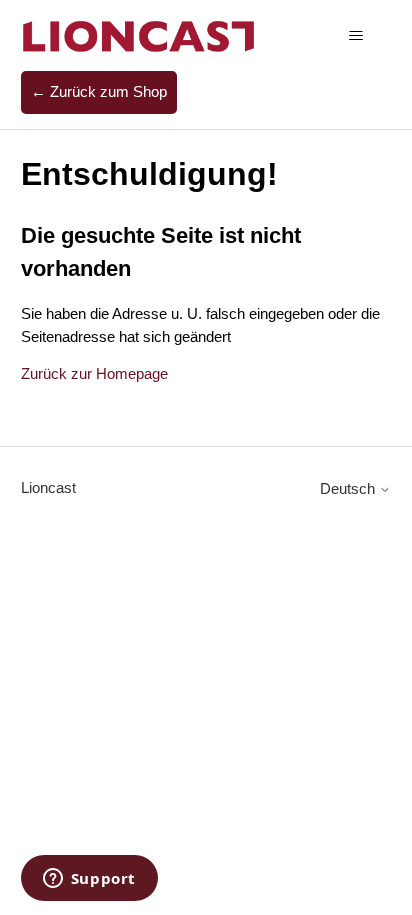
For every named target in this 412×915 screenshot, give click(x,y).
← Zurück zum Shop (99, 91)
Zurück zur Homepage (94, 373)
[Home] (139, 35)
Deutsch (349, 488)
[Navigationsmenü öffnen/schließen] (355, 36)
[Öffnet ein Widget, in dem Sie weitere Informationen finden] (89, 880)
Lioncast (48, 487)
